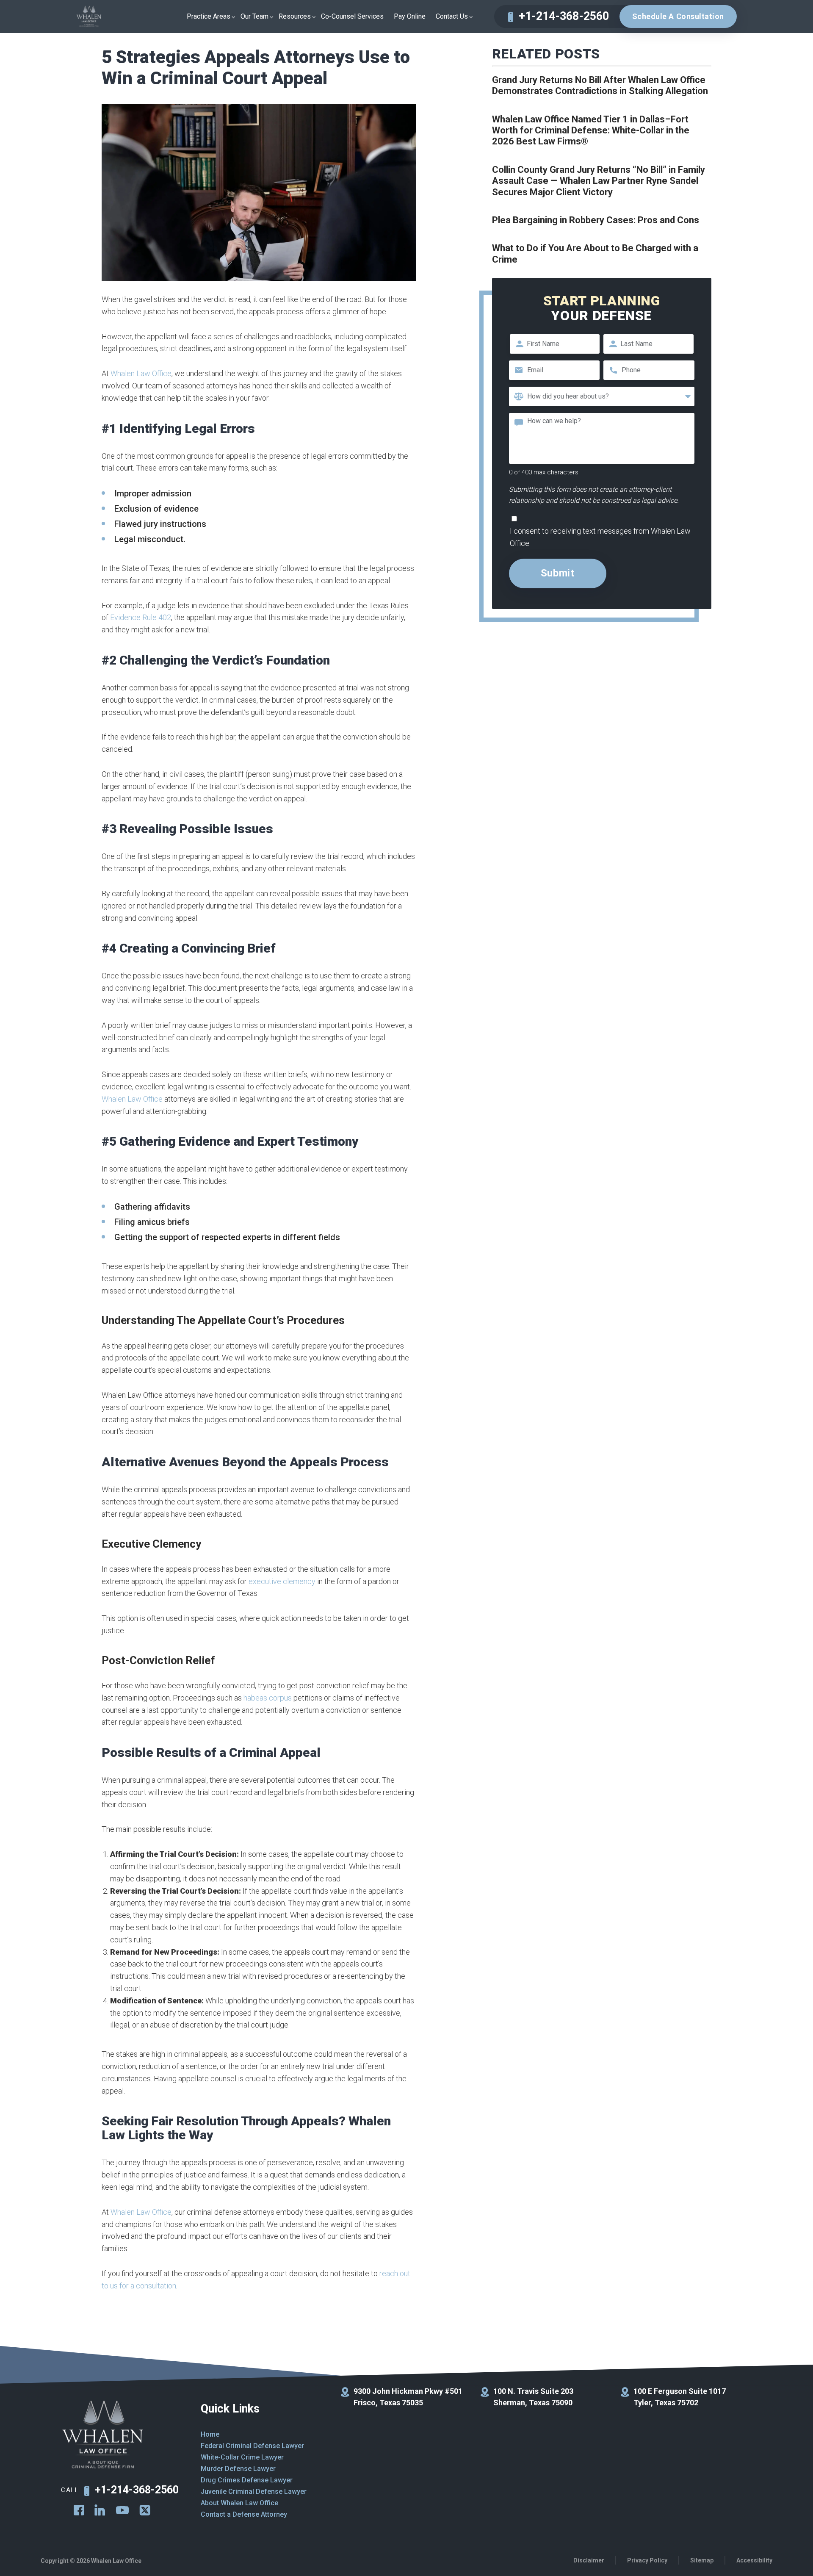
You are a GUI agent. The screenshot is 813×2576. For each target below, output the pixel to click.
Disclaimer (589, 2560)
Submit (558, 573)
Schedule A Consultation (678, 16)
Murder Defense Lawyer (238, 2469)
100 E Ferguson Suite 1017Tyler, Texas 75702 (680, 2397)
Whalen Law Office (141, 373)
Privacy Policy (647, 2560)
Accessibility (754, 2560)
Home (210, 2434)
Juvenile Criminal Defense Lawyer (254, 2492)
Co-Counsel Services (352, 16)
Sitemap (702, 2560)
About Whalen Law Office (239, 2503)
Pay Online (410, 16)
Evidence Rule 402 (141, 617)
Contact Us (452, 16)
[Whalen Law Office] (89, 17)
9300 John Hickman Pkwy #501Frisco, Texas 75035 (408, 2397)
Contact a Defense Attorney (244, 2514)
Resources (295, 16)
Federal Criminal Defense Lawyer (252, 2446)
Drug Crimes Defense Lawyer (247, 2480)
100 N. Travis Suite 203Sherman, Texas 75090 (533, 2397)
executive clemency (282, 1581)
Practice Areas (209, 16)
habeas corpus (268, 1698)
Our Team (254, 16)
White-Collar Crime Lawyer (242, 2457)
